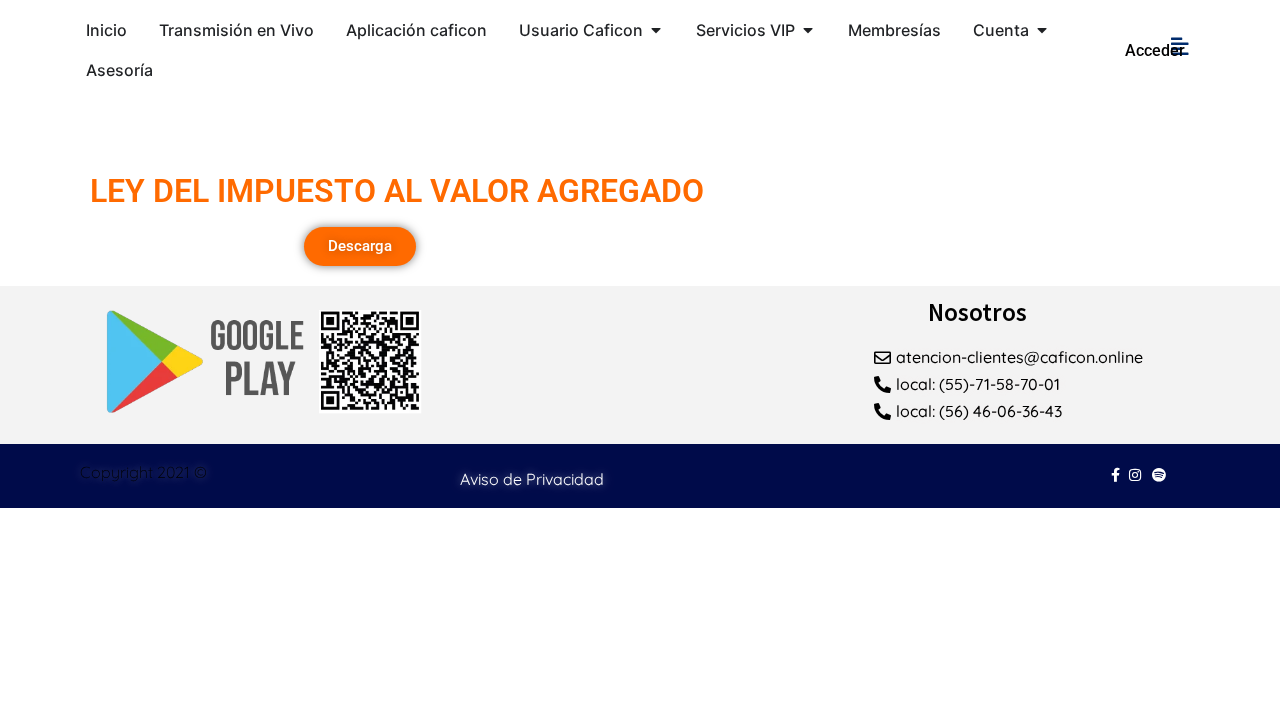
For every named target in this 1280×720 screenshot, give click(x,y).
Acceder (1155, 50)
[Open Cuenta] (1042, 30)
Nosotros (977, 312)
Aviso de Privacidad (532, 479)
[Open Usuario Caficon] (656, 30)
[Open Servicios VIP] (808, 30)
